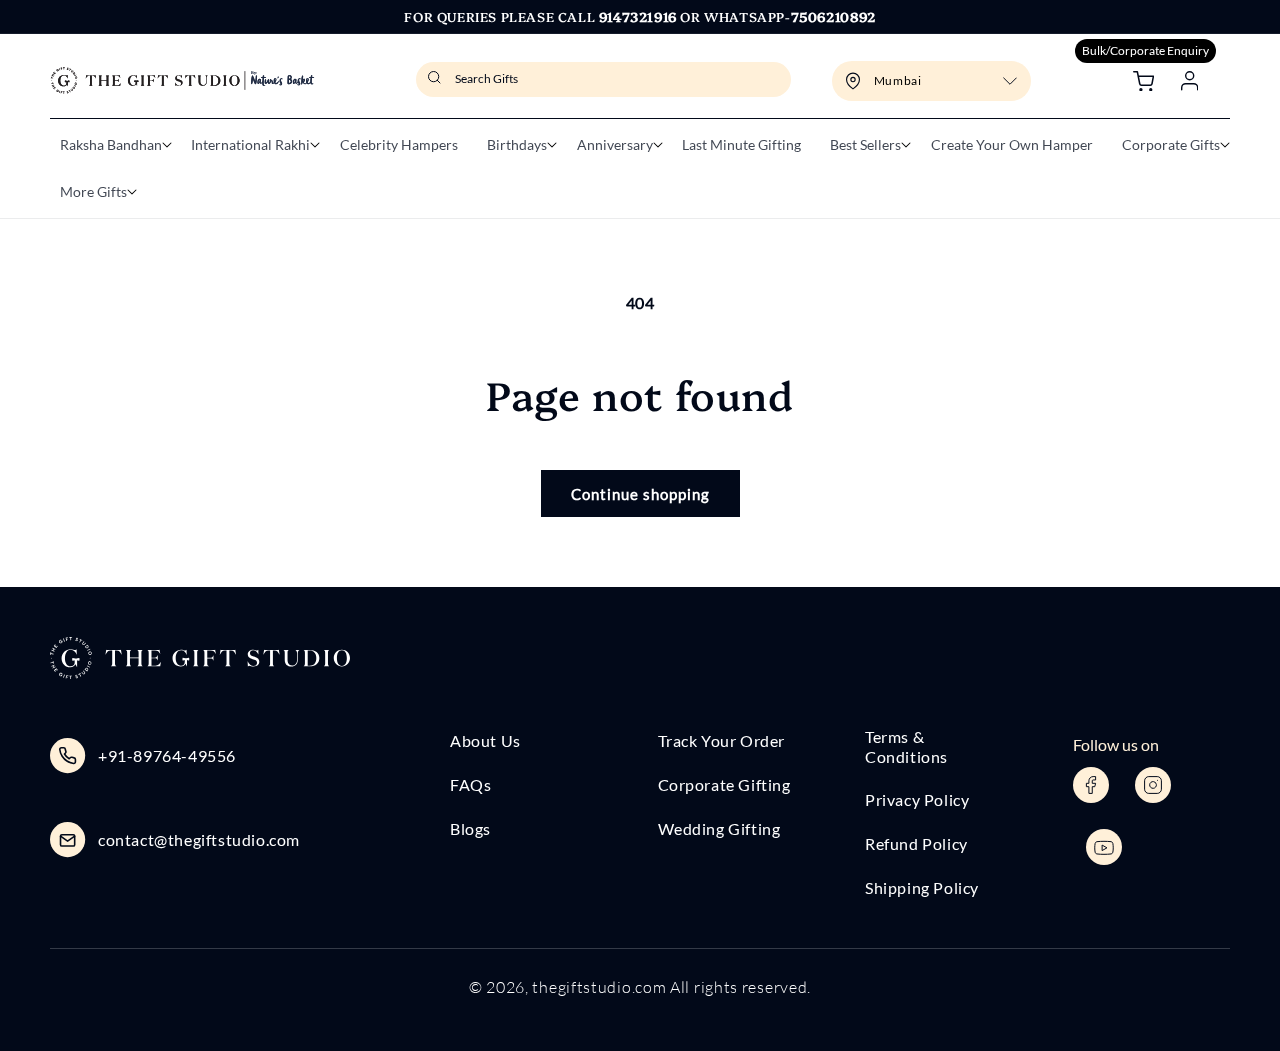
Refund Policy (916, 843)
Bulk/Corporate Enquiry (1145, 50)
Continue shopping (640, 494)
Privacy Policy (917, 799)
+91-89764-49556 (167, 755)
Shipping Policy (922, 887)
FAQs (470, 784)
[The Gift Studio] (182, 80)
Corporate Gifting (724, 784)
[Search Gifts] (437, 84)
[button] (111, 145)
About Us (485, 740)
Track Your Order (722, 740)
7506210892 (833, 16)
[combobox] (603, 79)
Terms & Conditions (906, 746)
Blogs (470, 828)
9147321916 (638, 16)
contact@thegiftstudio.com (199, 839)
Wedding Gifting (719, 828)
